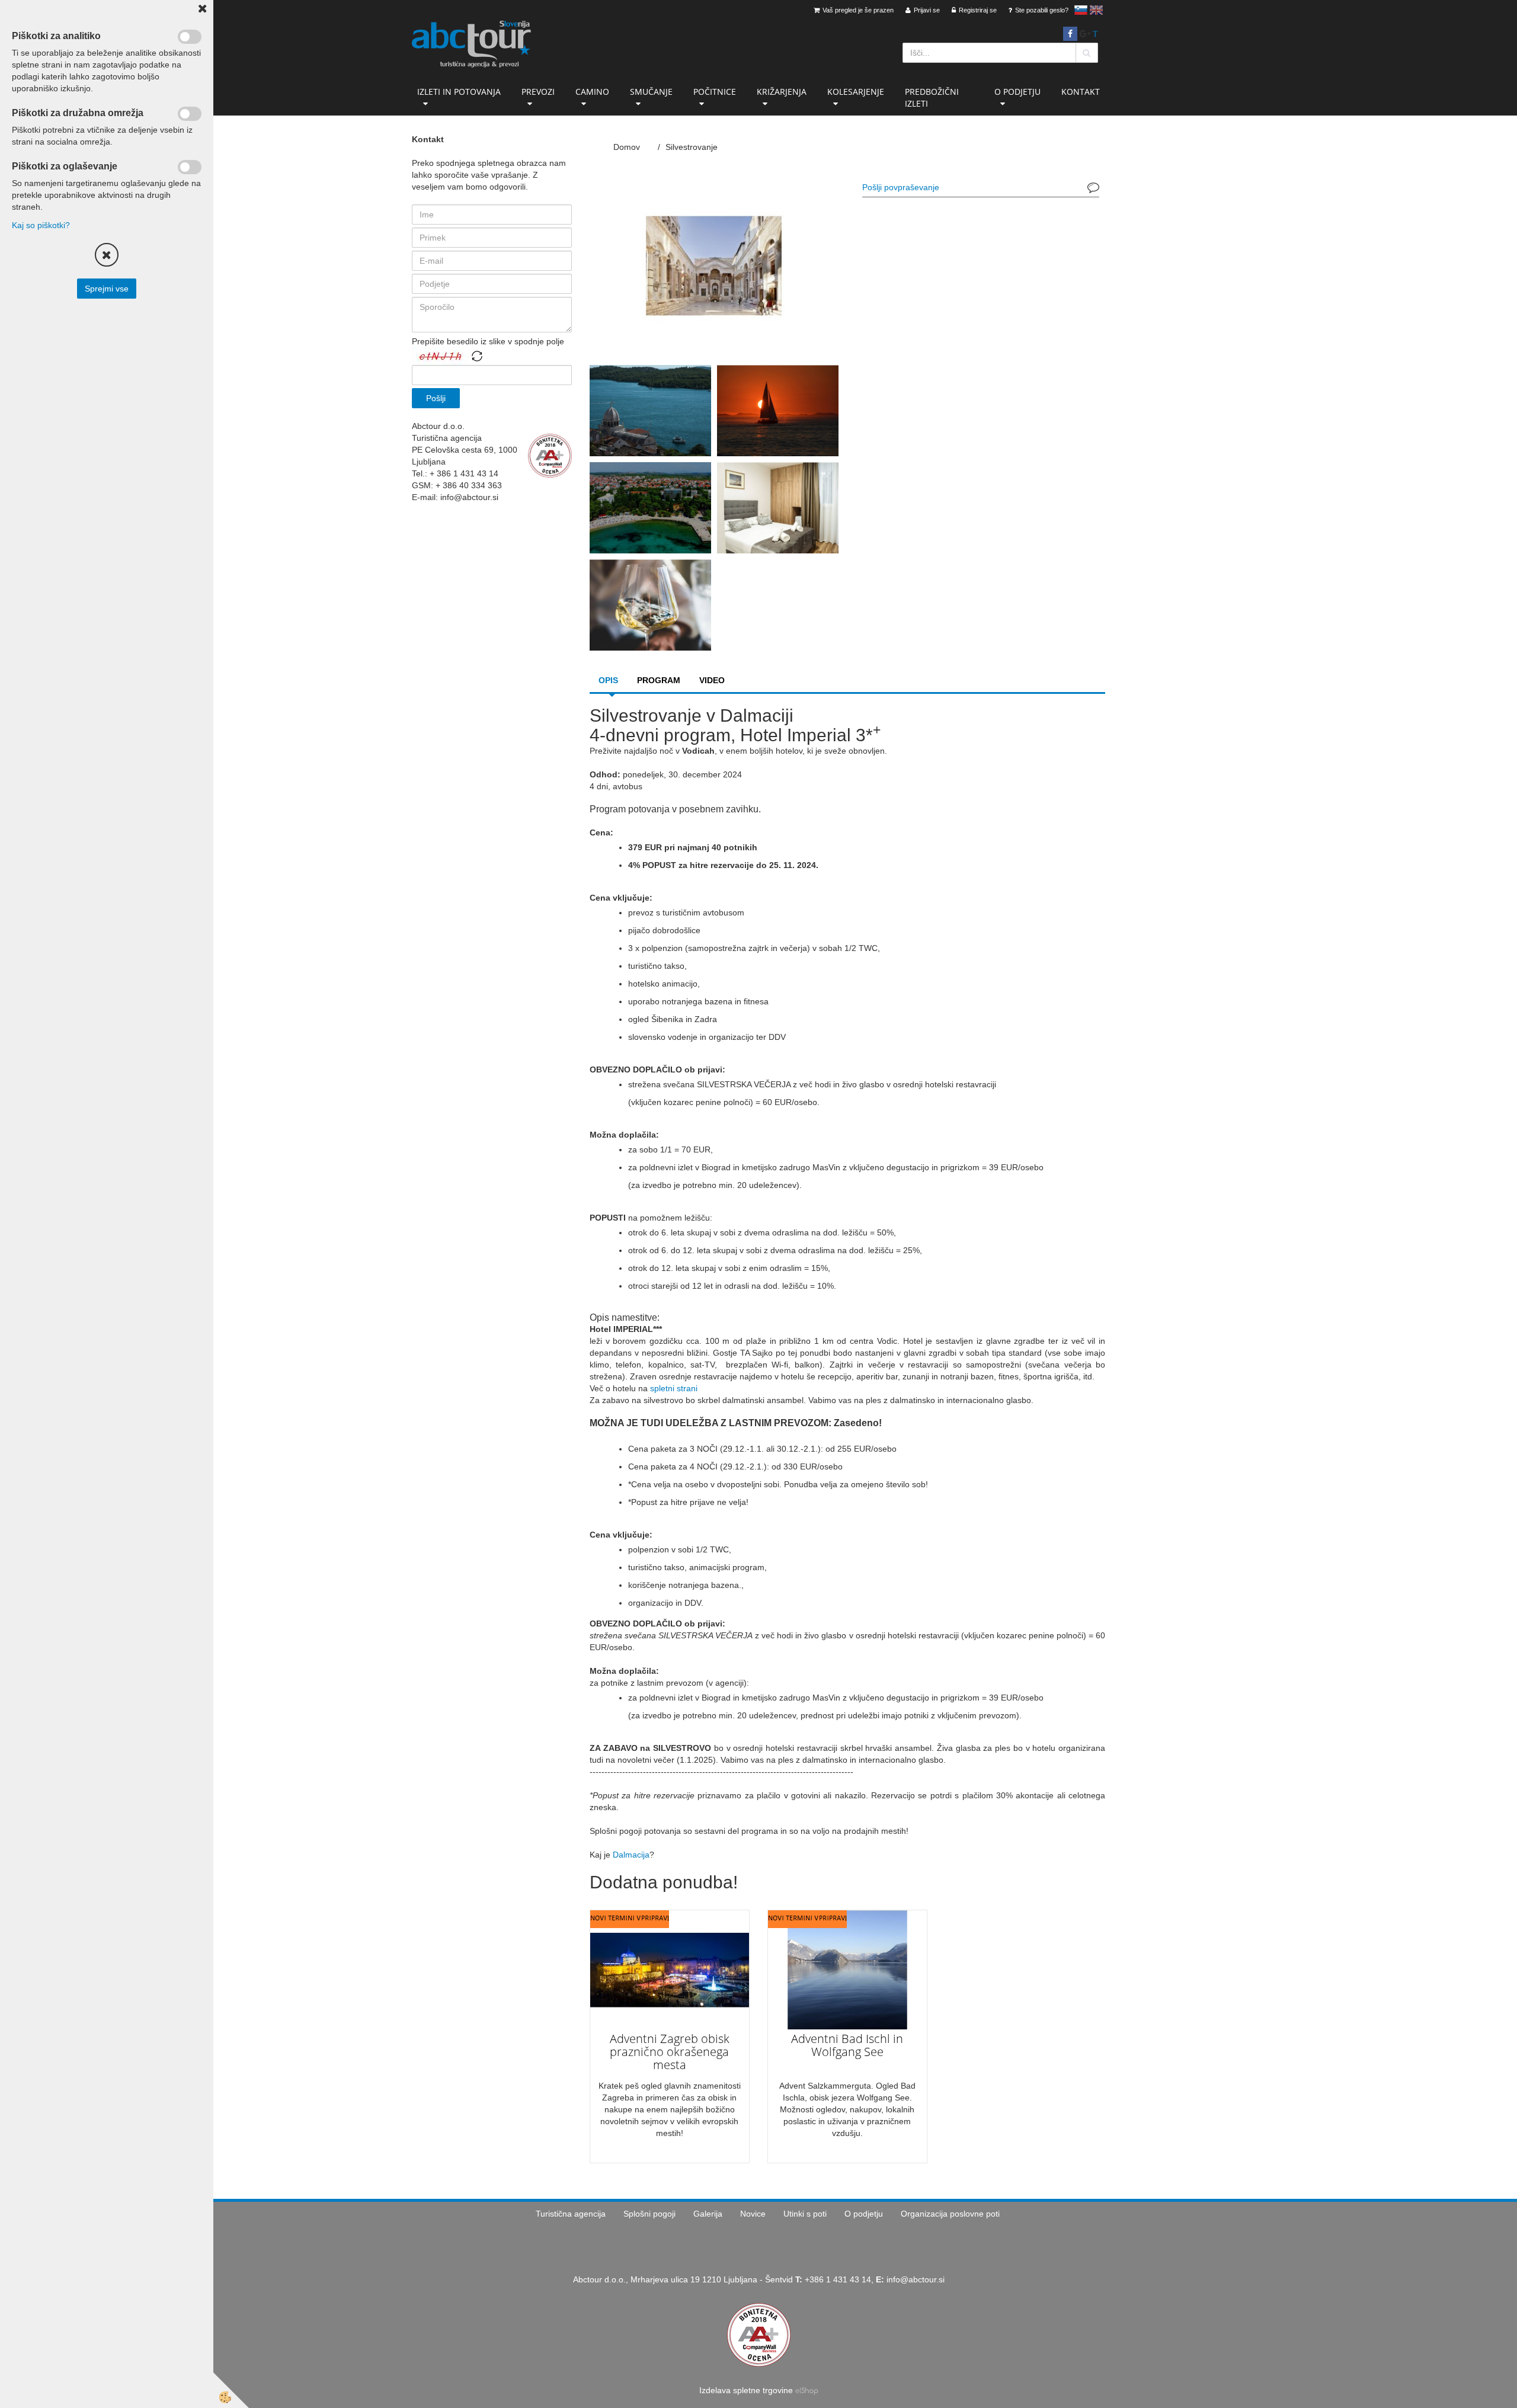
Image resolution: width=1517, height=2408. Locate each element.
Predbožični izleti (932, 97)
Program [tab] (659, 680)
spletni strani (674, 1388)
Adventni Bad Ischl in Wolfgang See (847, 2045)
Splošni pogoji (649, 2214)
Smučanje (651, 92)
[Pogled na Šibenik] (650, 410)
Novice (753, 2214)
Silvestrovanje (692, 147)
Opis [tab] (608, 680)
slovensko (1081, 10)
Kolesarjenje (856, 92)
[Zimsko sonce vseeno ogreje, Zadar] (778, 410)
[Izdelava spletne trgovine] (807, 2390)
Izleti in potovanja (459, 92)
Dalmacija (631, 1855)
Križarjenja (782, 92)
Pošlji (436, 398)
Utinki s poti (805, 2214)
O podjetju (1017, 92)
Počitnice (715, 92)
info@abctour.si (916, 2279)
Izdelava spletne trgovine (746, 2390)
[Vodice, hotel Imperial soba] (778, 507)
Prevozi (538, 92)
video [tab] (712, 680)
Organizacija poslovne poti (950, 2214)
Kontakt (1081, 92)
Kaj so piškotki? (41, 225)
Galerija (708, 2214)
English (1096, 10)
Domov (627, 147)
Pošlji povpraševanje (901, 187)
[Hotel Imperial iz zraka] (650, 507)
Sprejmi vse (107, 289)
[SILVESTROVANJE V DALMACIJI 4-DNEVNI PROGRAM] (714, 265)
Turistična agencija (571, 2214)
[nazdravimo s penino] (650, 604)
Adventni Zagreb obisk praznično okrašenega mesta (670, 2052)
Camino (592, 92)
